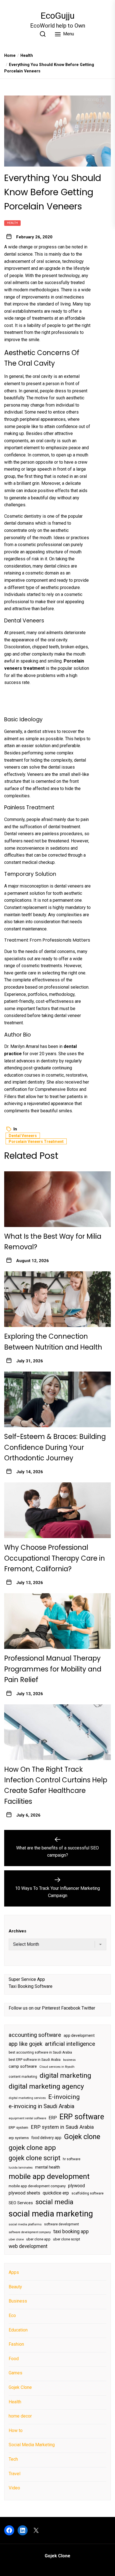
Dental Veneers (23, 1136)
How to (16, 2430)
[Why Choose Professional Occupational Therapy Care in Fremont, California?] (57, 1510)
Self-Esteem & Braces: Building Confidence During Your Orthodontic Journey (55, 1447)
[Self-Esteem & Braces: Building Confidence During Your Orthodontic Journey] (57, 1399)
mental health (48, 2167)
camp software (23, 2067)
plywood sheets (24, 2193)
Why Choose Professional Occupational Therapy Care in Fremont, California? (55, 1558)
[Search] (43, 34)
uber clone (16, 2239)
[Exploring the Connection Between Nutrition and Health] (57, 1299)
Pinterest (51, 2008)
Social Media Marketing (32, 2445)
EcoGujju (57, 16)
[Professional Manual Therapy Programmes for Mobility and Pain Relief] (57, 1621)
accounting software (35, 2035)
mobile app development (49, 2176)
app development (79, 2035)
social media (54, 2202)
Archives (17, 1931)
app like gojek (26, 2044)
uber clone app (38, 2239)
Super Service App (27, 1979)
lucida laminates (21, 2168)
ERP (53, 2118)
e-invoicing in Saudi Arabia (41, 2106)
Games (15, 2373)
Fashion (16, 2344)
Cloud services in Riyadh (57, 2067)
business (69, 2060)
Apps (14, 2272)
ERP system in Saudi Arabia (62, 2127)
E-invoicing (64, 2097)
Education (18, 2330)
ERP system (18, 2127)
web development (28, 2246)
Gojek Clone (20, 2387)
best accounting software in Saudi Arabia (40, 2052)
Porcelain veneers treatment (36, 1142)
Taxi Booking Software (31, 1986)
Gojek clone (82, 2137)
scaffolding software (88, 2193)
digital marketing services (27, 2098)
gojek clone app (32, 2148)
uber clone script (67, 2239)
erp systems (19, 2138)
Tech (13, 2459)
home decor (20, 2416)
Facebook (71, 2008)
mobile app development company (37, 2186)
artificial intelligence (70, 2044)
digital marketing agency (46, 2086)
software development (62, 2224)
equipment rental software (27, 2118)
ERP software (82, 2117)
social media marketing (51, 2214)
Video (14, 2488)
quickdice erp (56, 2193)
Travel (15, 2474)
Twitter (88, 2008)
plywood (76, 2186)
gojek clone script (34, 2158)
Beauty (15, 2287)
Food (14, 2359)
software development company (30, 2232)
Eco (12, 2315)
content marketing (23, 2077)
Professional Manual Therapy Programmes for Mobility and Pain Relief (53, 1669)
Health (12, 223)
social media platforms (25, 2224)
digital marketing (65, 2075)
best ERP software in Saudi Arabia (35, 2060)
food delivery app (46, 2138)
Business (18, 2301)
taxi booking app (71, 2232)
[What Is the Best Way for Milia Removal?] (57, 1199)
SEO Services (21, 2203)
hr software (72, 2159)
